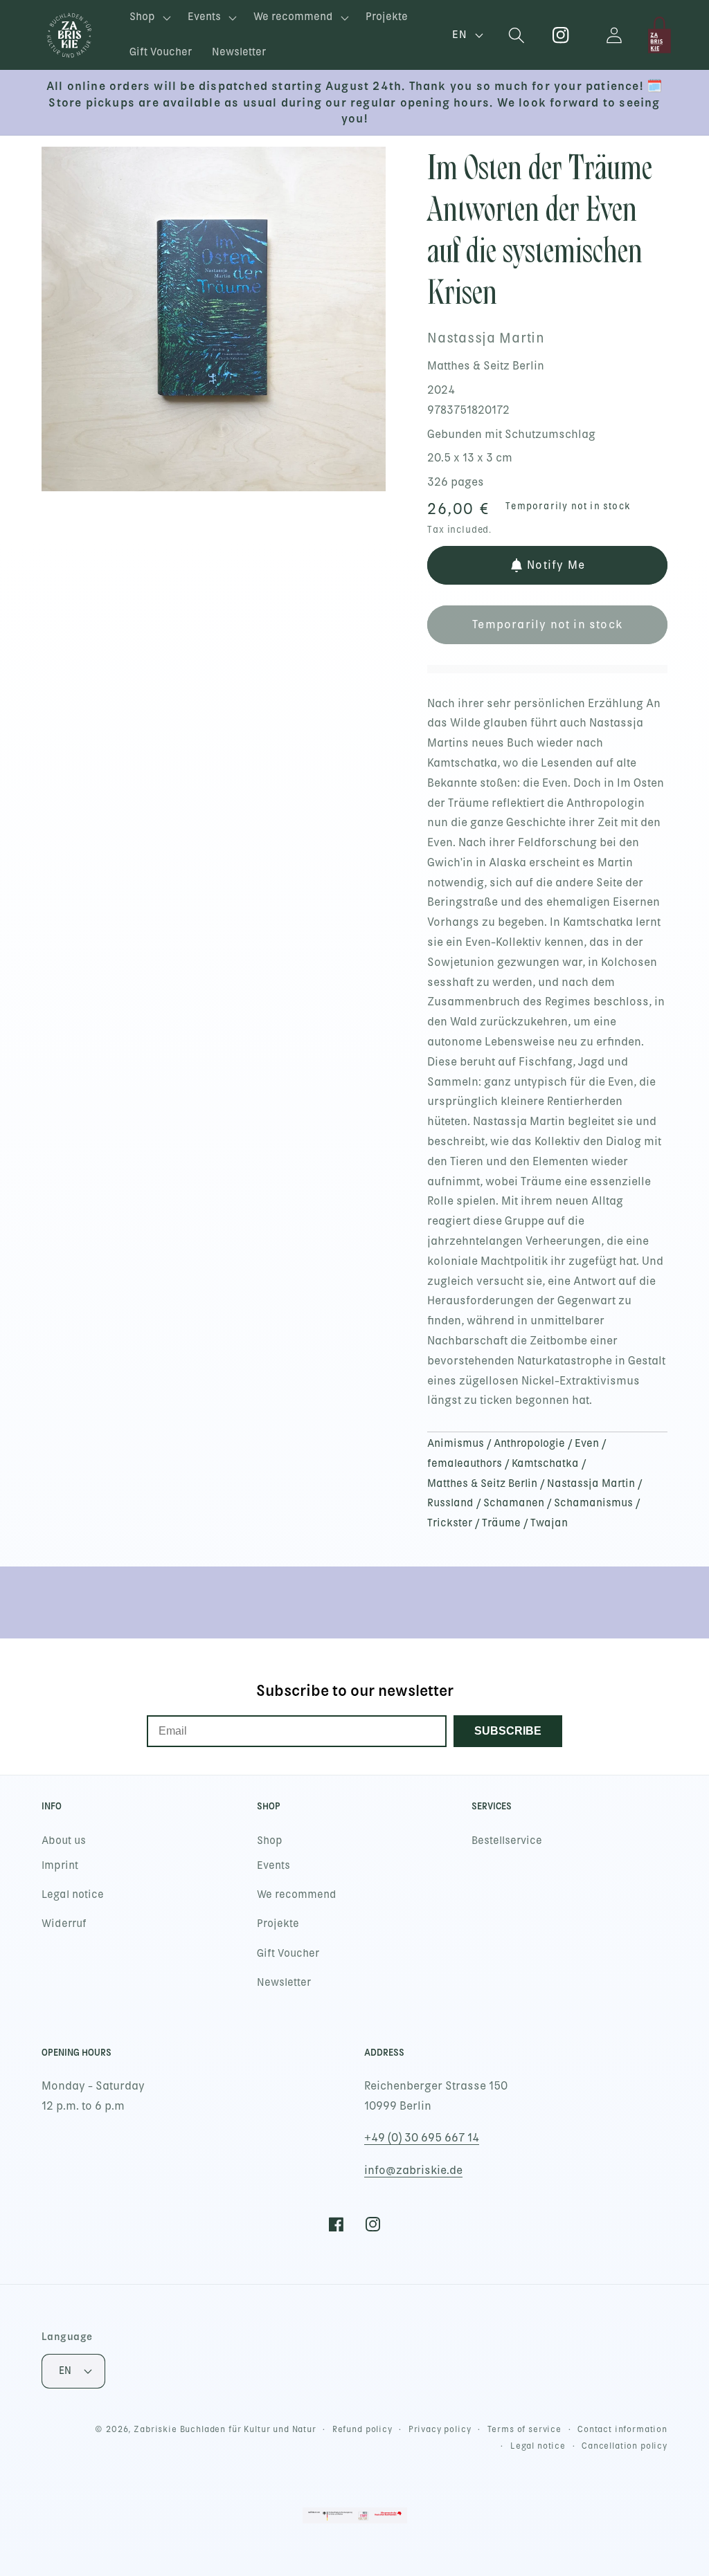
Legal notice (73, 1894)
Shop (270, 1840)
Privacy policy (440, 2429)
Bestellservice (507, 1840)
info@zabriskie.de (413, 2170)
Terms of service (524, 2429)
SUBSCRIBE (508, 1731)
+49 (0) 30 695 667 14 (422, 2138)
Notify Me (556, 565)
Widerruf (64, 1924)
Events (273, 1865)
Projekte (278, 1924)
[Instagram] (561, 35)
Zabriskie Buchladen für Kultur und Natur (225, 2429)
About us (64, 1840)
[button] (149, 18)
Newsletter (284, 1982)
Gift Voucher (288, 1953)
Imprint (60, 1865)
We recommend (297, 1894)
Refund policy (362, 2429)
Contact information (622, 2429)
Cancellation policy (625, 2446)
